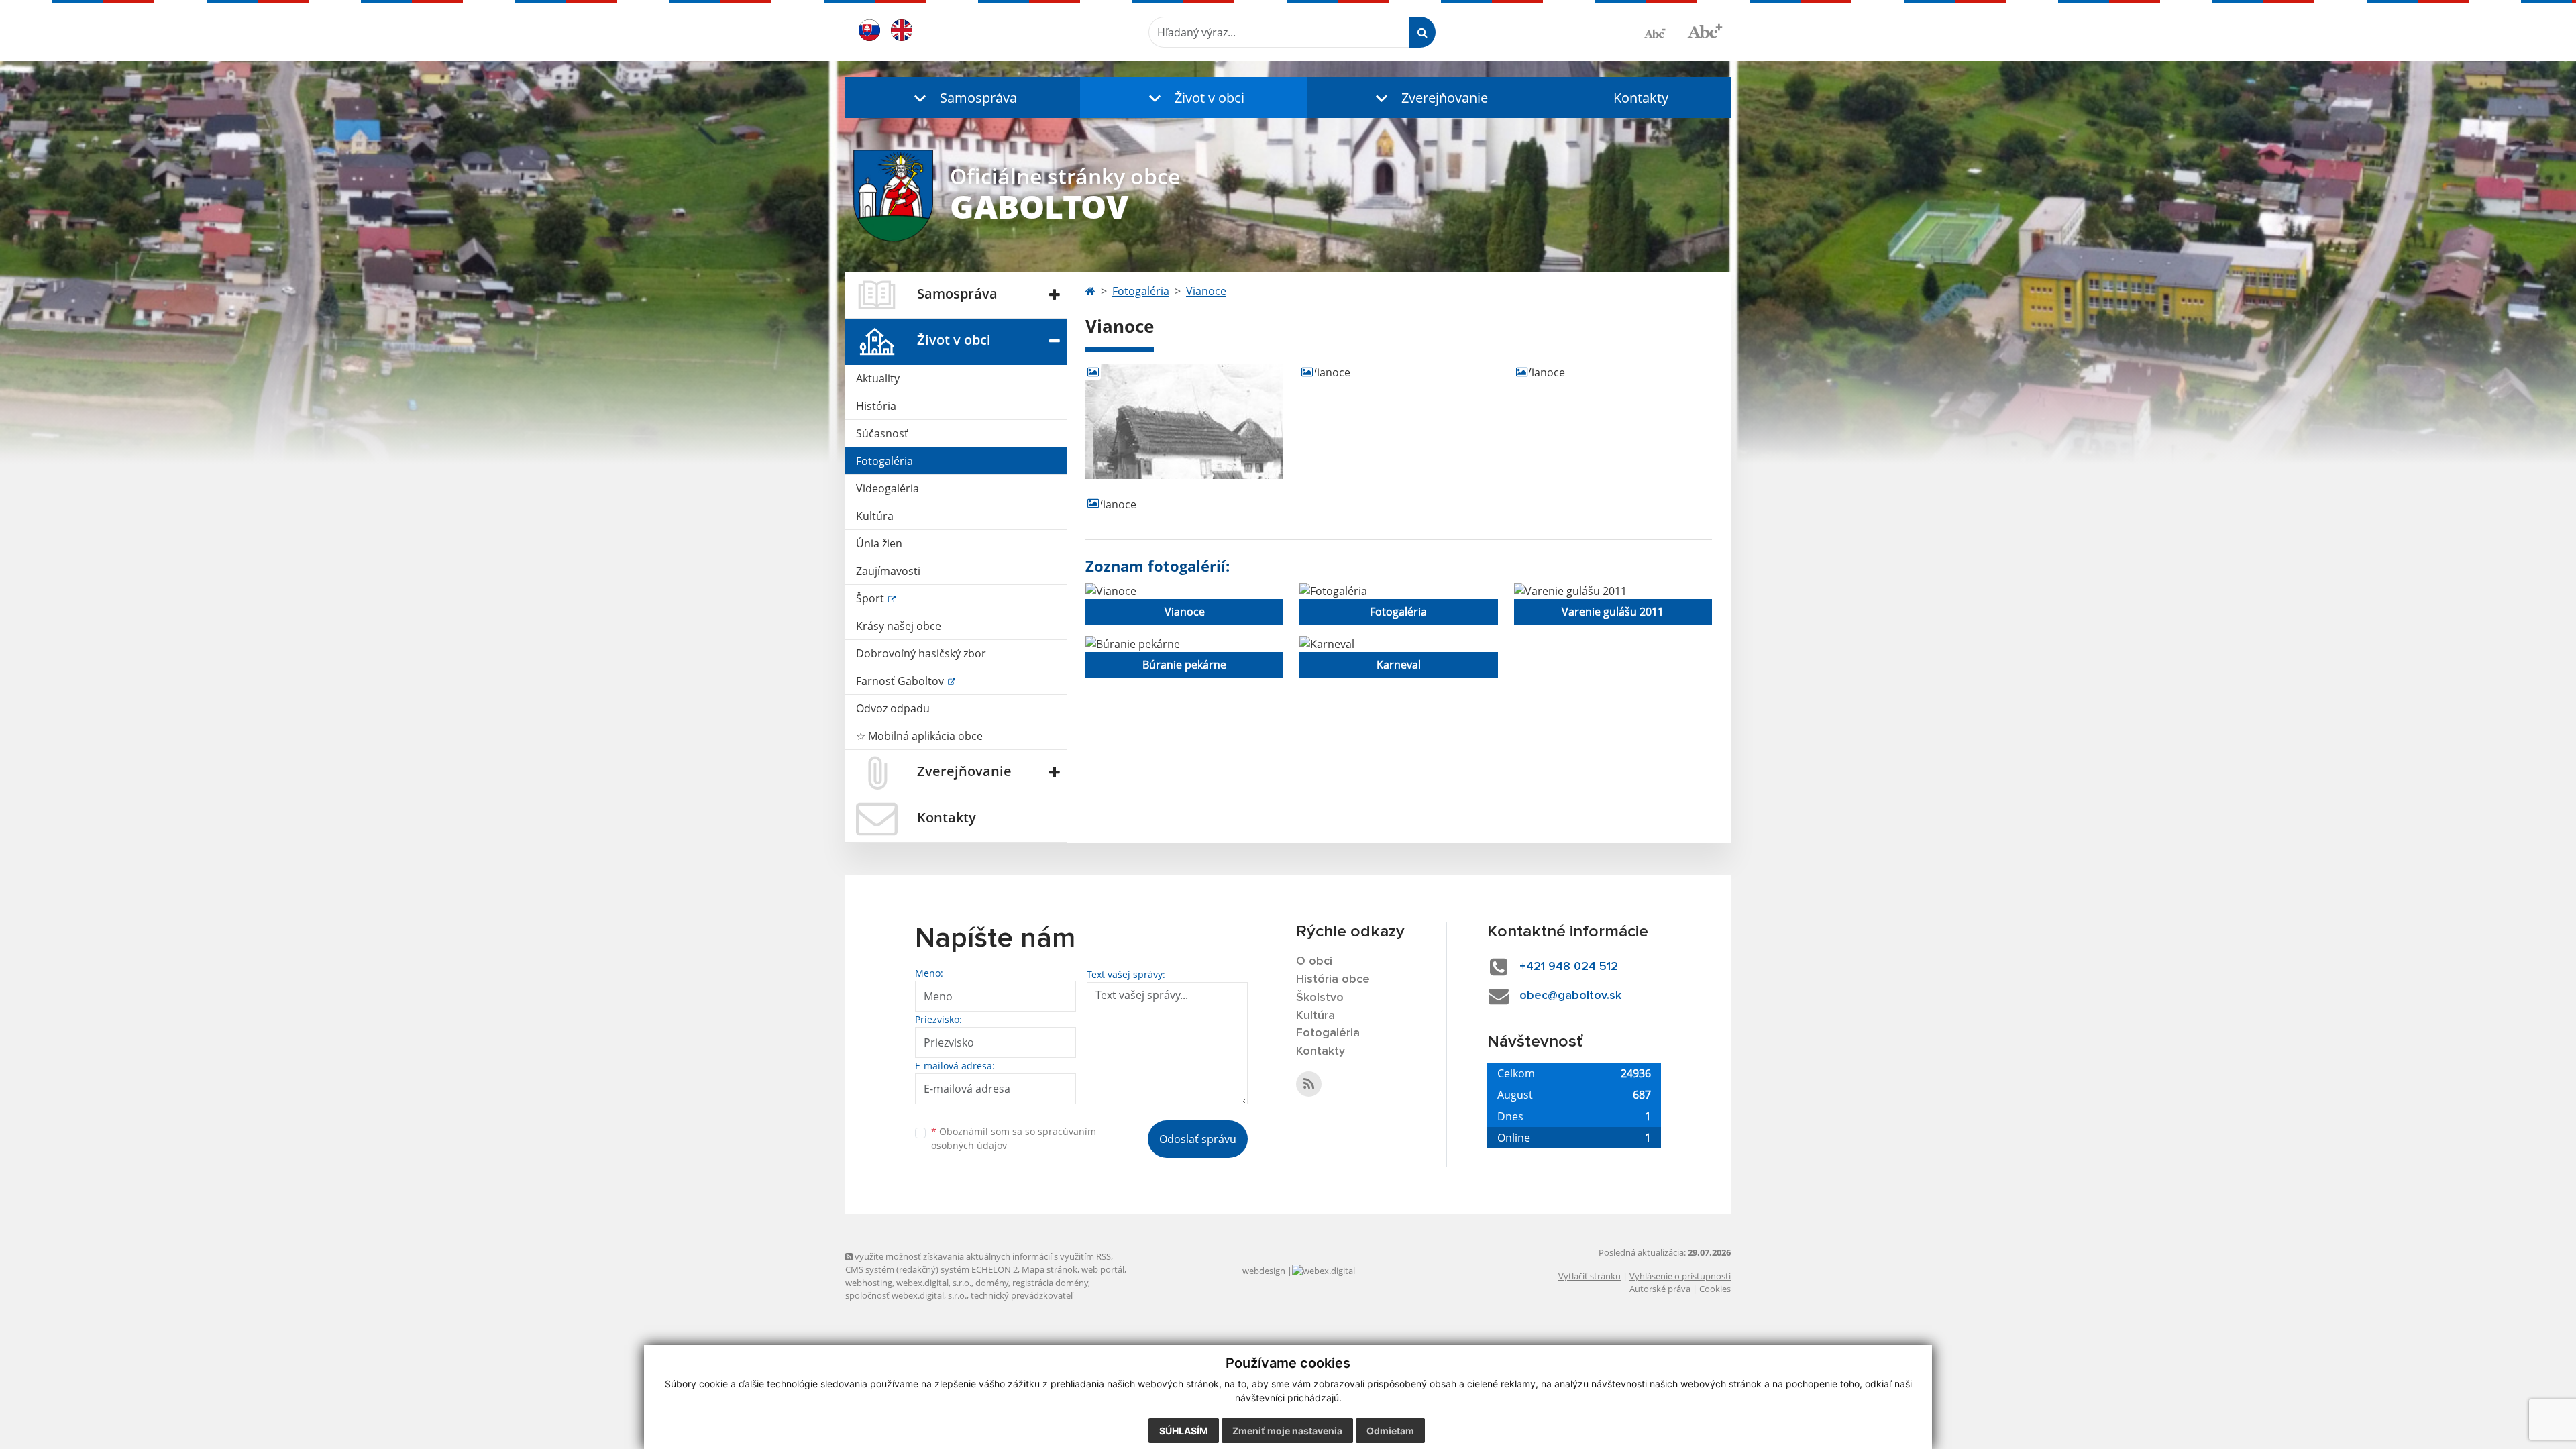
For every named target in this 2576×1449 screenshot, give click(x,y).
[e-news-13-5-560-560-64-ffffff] (1613, 372)
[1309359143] (1184, 421)
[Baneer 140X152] (1398, 372)
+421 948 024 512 (1569, 967)
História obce (1333, 979)
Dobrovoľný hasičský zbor (921, 653)
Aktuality (878, 378)
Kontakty (1641, 98)
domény (992, 1283)
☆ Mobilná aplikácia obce (919, 736)
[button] (963, 98)
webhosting (869, 1283)
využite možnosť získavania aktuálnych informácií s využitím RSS (982, 1256)
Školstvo (1320, 998)
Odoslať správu (1198, 1139)
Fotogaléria (884, 461)
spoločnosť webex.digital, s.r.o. (906, 1295)
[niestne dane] (1184, 504)
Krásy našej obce (899, 626)
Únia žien (879, 543)
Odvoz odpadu (893, 708)
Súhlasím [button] (1184, 1431)
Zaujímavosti (888, 571)
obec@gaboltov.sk (1570, 996)
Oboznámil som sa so (1014, 1138)
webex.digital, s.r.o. (934, 1283)
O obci (1314, 961)
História (876, 406)
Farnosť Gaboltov (901, 681)
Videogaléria (888, 488)
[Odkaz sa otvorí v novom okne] (1309, 1084)
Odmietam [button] (1390, 1431)
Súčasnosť (882, 433)
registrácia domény (1050, 1283)
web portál (1103, 1269)
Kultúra (875, 516)
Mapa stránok (1050, 1269)
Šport (871, 598)
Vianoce (1206, 291)
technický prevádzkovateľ (1022, 1295)
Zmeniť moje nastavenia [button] (1287, 1431)
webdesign (1264, 1271)
